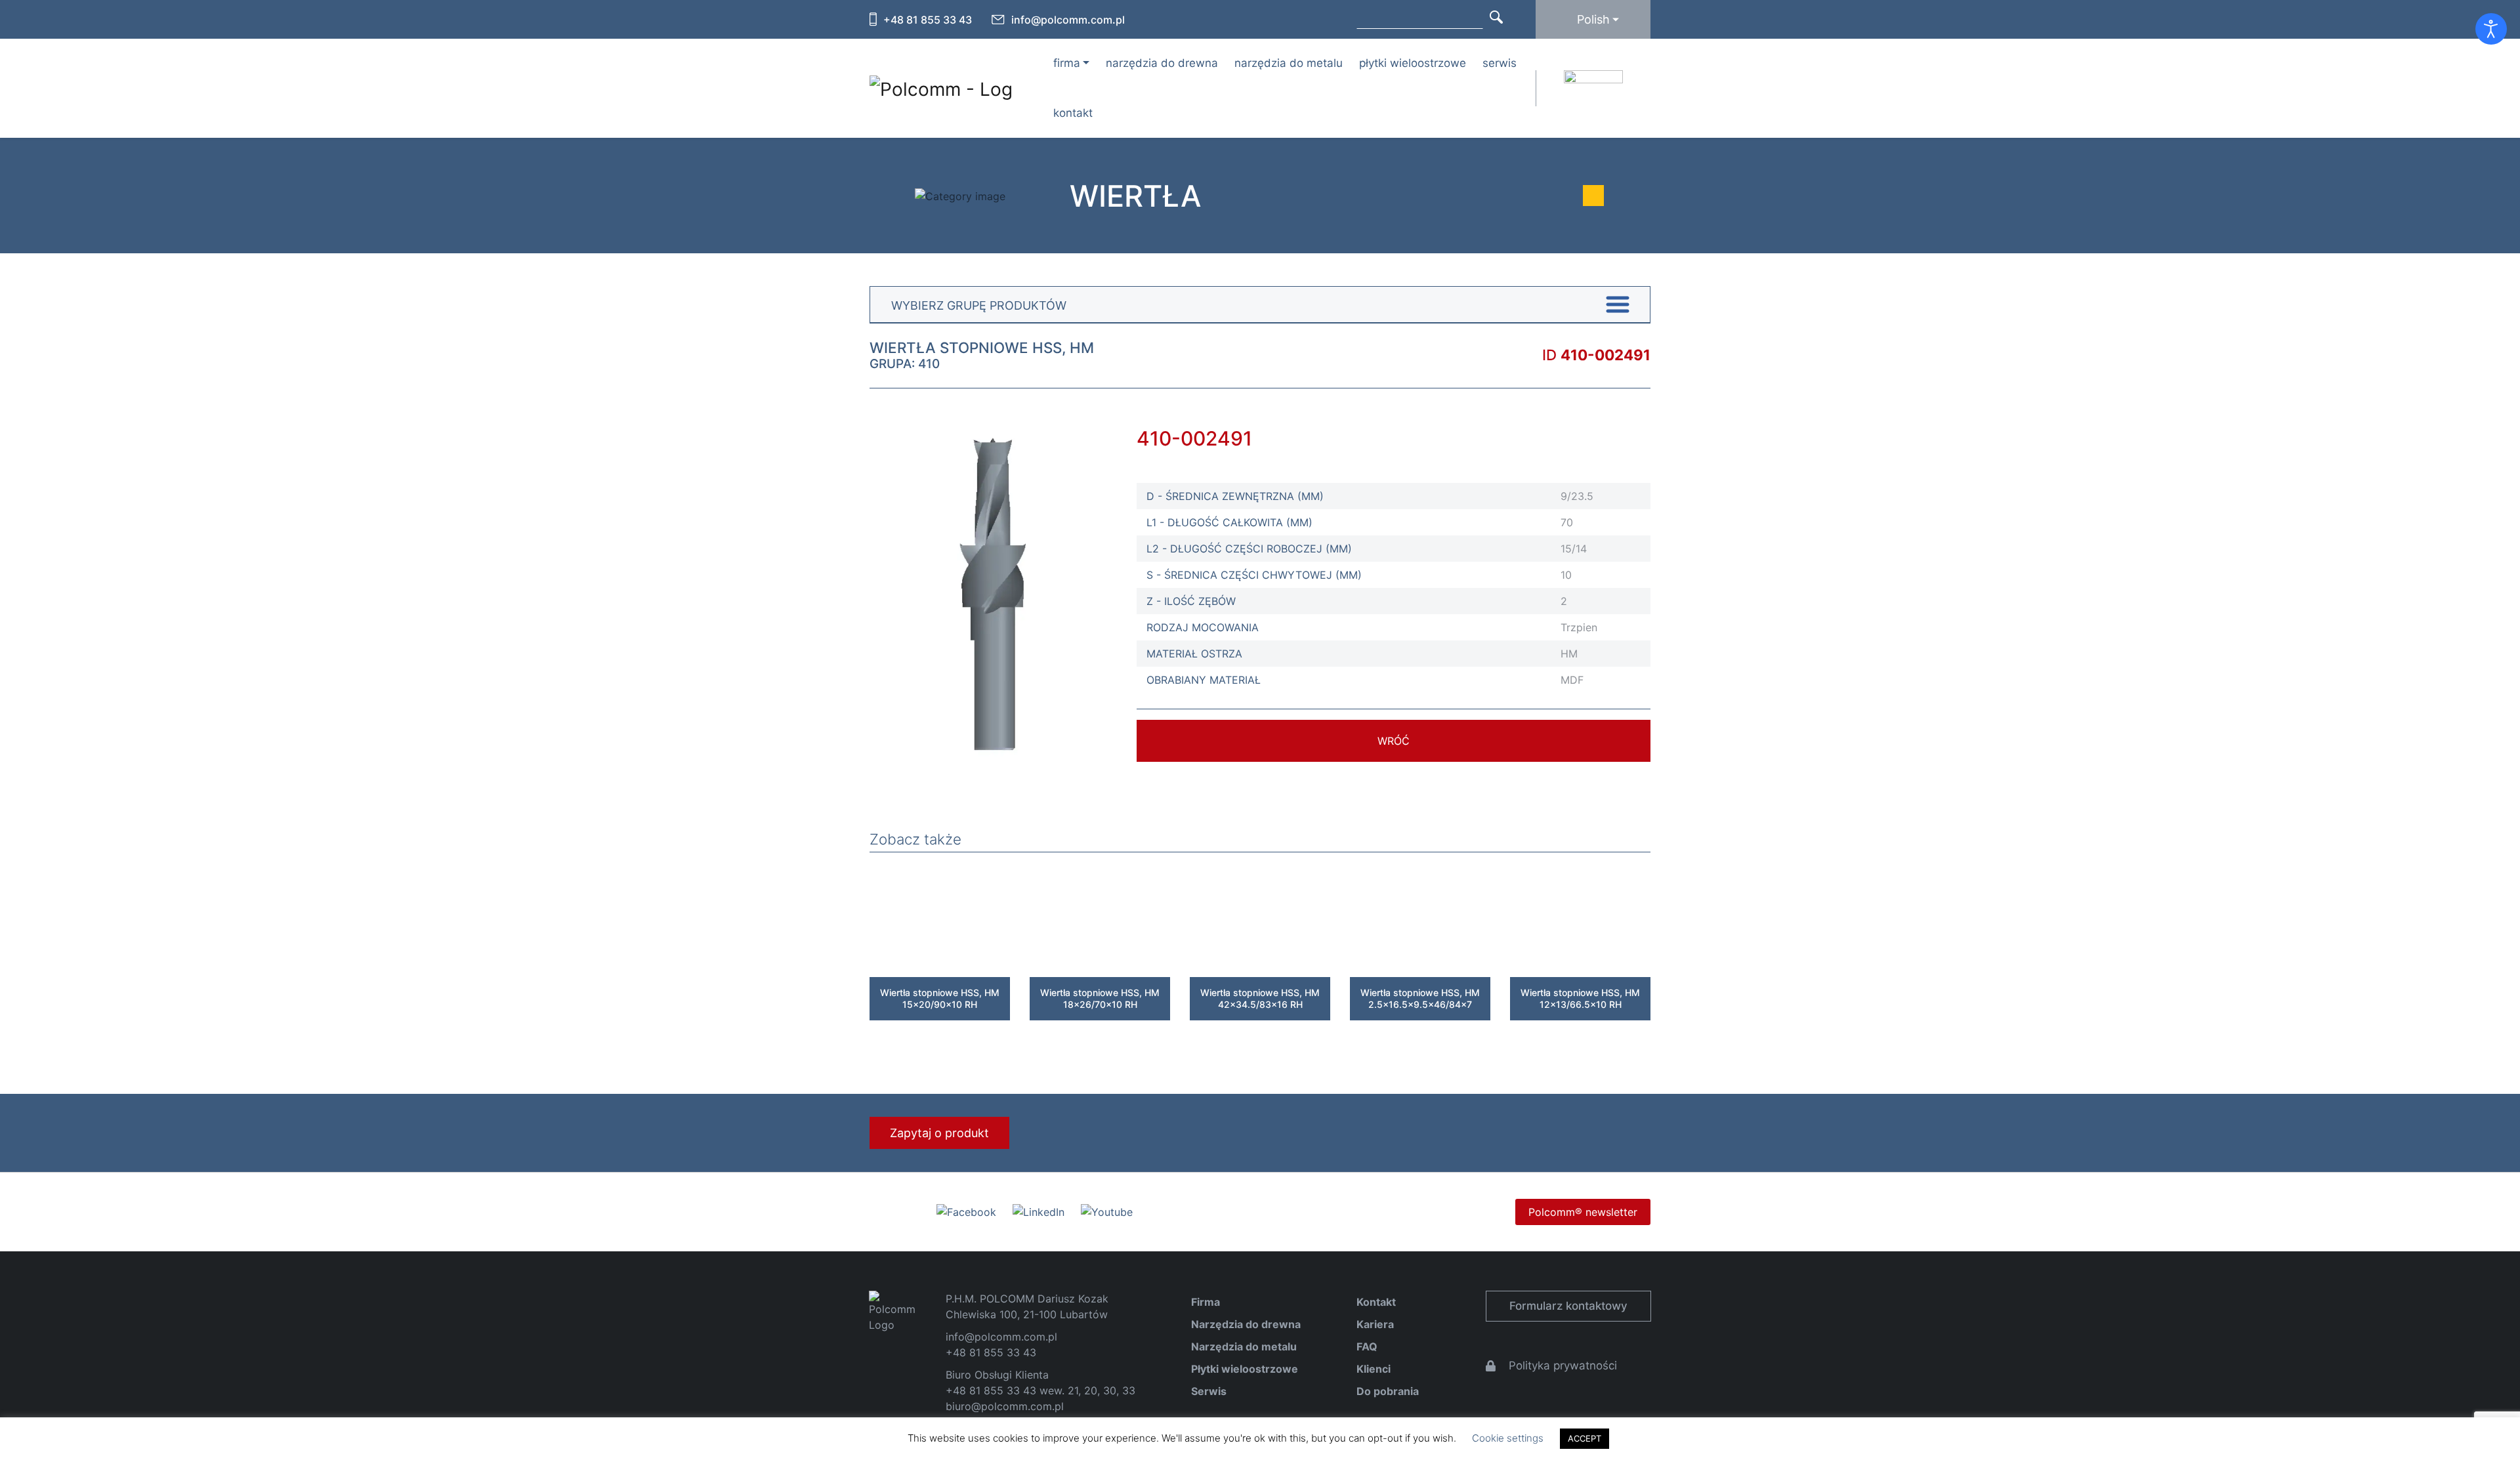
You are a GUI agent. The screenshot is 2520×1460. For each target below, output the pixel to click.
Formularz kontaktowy (1568, 1306)
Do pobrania (1388, 1391)
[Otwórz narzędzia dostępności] (2491, 29)
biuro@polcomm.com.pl (1005, 1406)
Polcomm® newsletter (1583, 1212)
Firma (1206, 1302)
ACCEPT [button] (1585, 1438)
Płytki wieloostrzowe (1413, 63)
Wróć (1394, 741)
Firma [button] (1067, 63)
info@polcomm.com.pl (1068, 20)
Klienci (1374, 1369)
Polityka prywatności (1563, 1366)
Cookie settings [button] (1508, 1438)
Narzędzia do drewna (1162, 63)
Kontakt (1073, 113)
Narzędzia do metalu (1289, 63)
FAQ (1367, 1346)
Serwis (1500, 63)
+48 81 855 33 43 (928, 20)
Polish (1593, 19)
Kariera (1375, 1324)
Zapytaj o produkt (939, 1133)
